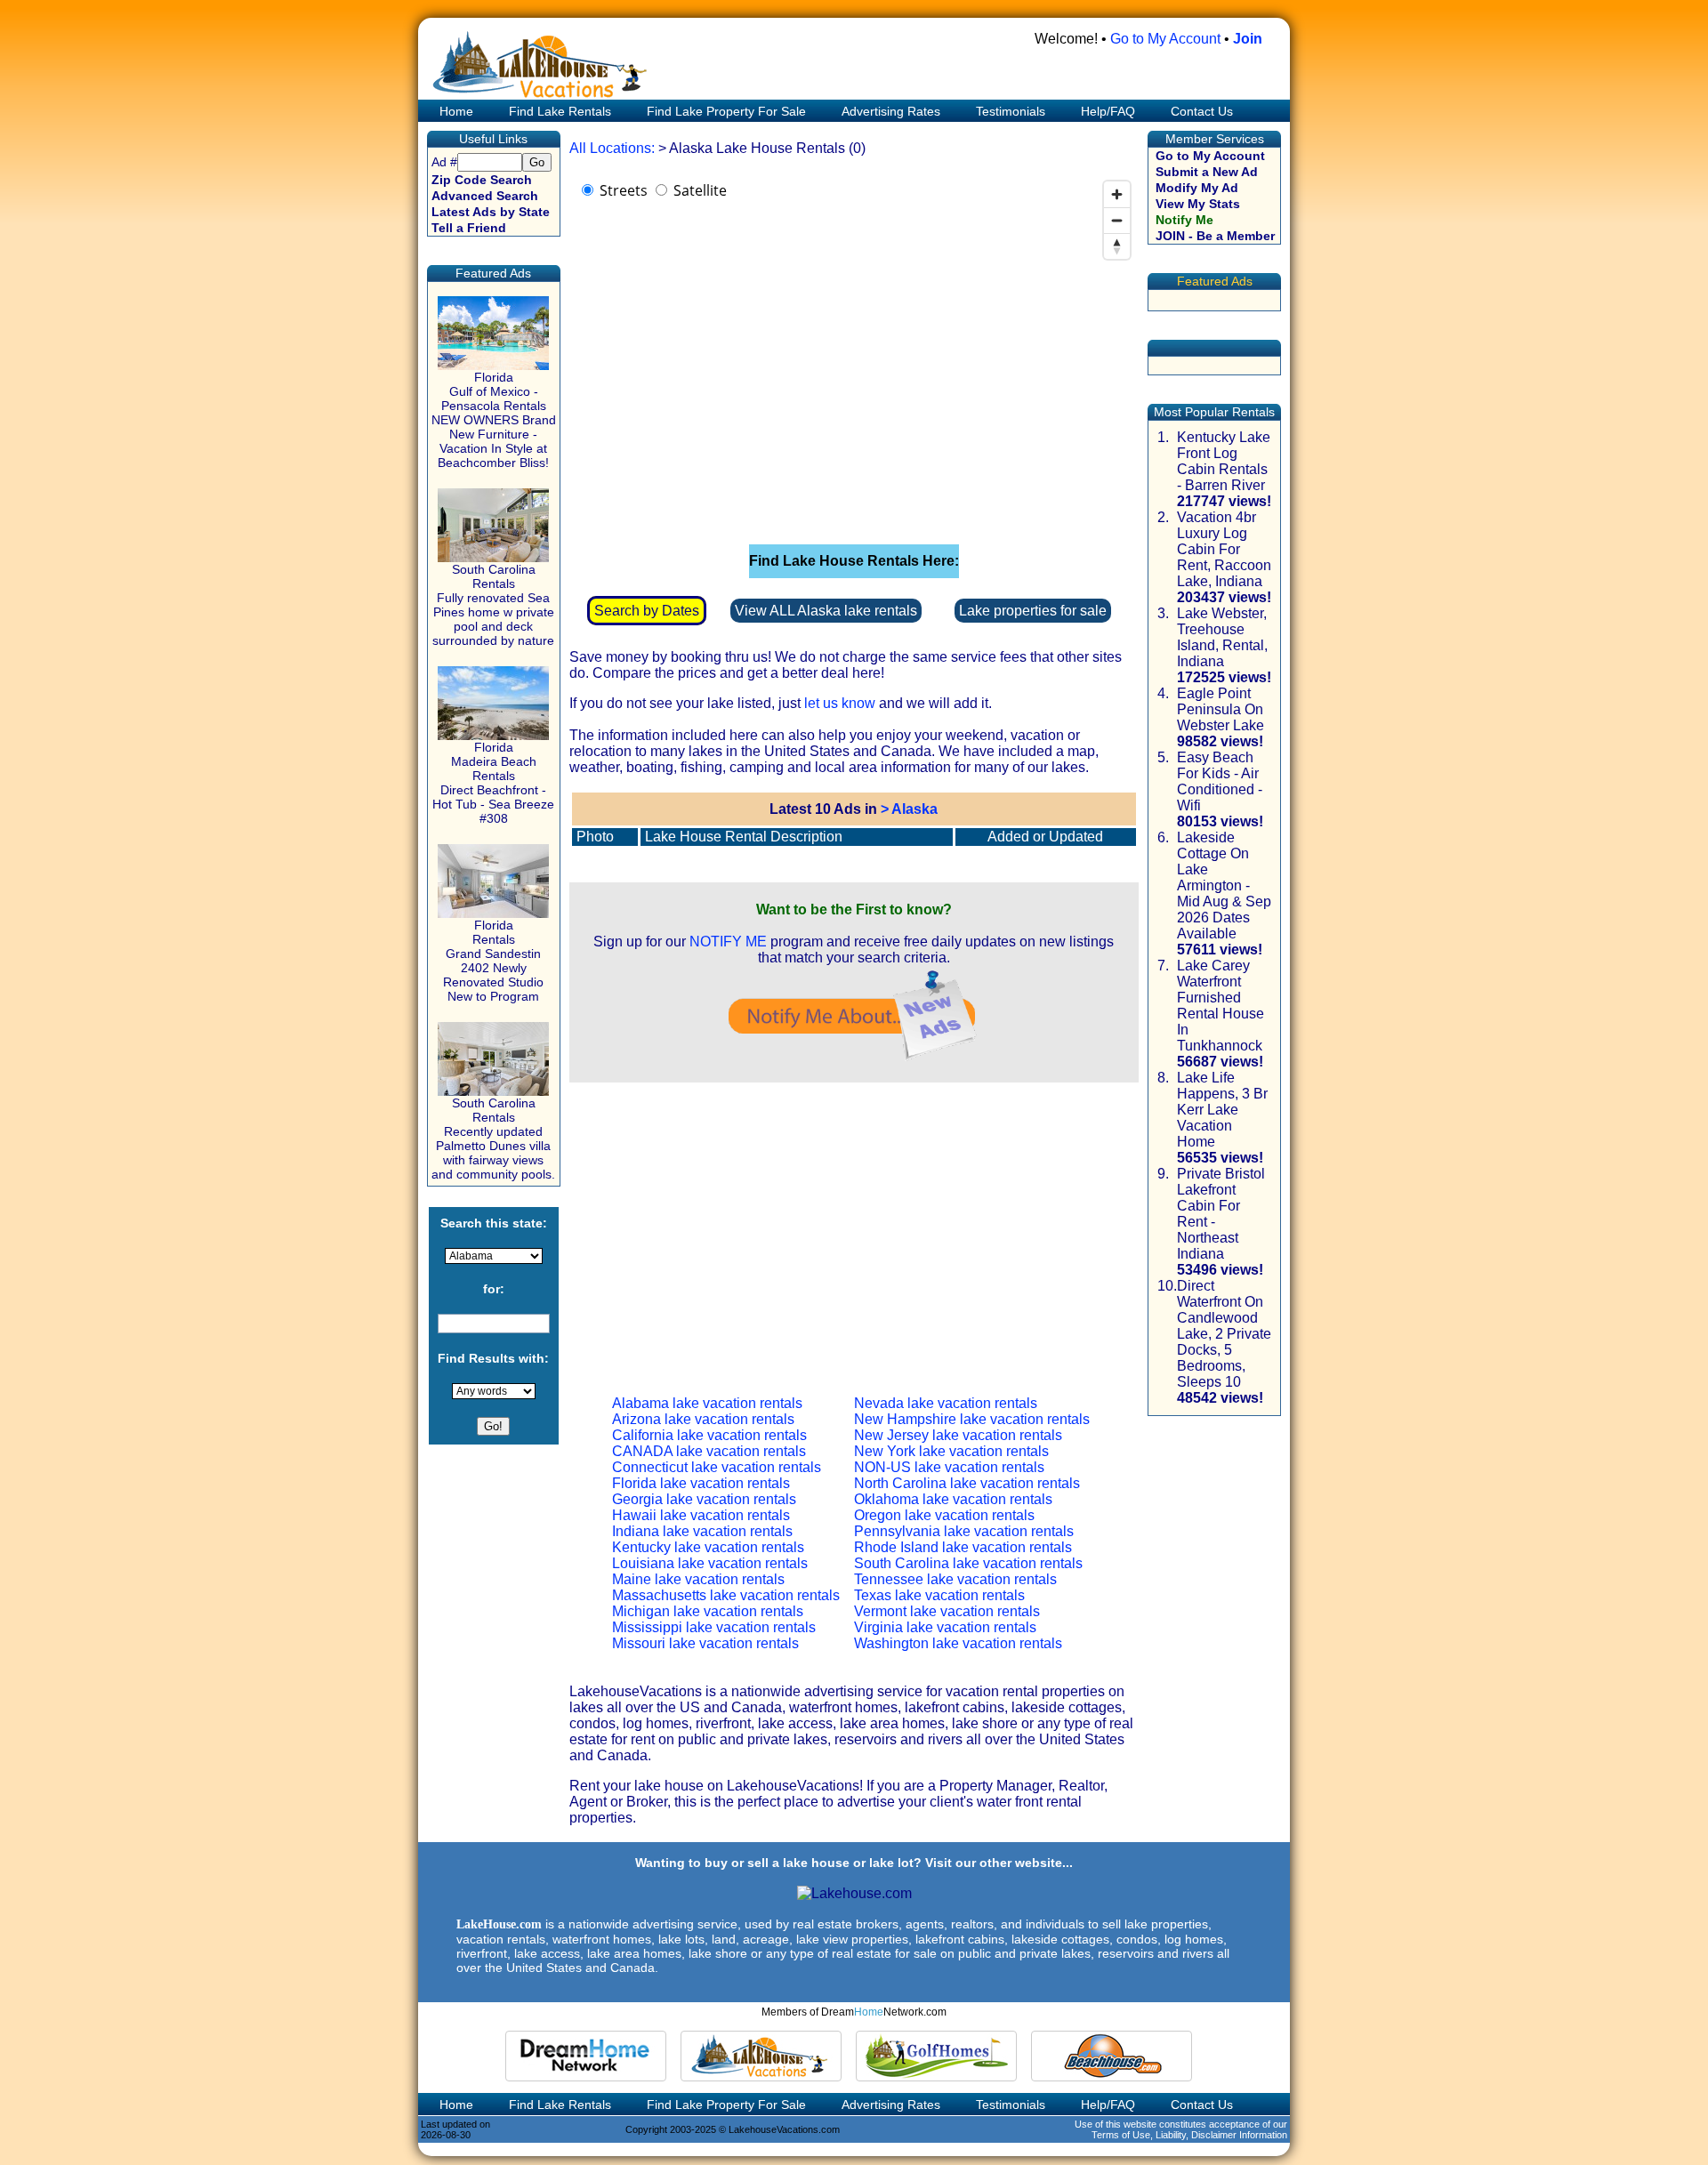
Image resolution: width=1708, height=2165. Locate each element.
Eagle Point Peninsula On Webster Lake (1221, 709)
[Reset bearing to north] (1117, 246)
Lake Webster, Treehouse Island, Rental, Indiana (1222, 637)
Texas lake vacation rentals (939, 1595)
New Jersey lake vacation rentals (958, 1435)
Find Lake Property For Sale (726, 111)
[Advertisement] (854, 1225)
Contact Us (1202, 111)
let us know (840, 703)
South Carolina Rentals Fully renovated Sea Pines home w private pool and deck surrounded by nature (493, 605)
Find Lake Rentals (560, 111)
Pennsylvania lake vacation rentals (964, 1531)
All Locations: (612, 148)
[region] (854, 350)
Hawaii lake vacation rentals (701, 1515)
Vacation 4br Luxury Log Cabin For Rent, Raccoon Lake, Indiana (1224, 549)
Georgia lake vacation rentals (704, 1499)
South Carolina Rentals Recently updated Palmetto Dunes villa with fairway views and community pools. (493, 1139)
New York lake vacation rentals (951, 1451)
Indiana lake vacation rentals (702, 1531)
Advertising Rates (891, 111)
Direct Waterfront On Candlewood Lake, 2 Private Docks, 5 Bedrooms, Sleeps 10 (1224, 1334)
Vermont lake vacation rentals (947, 1611)
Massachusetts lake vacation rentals (726, 1595)
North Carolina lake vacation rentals (967, 1483)
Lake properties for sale (1033, 611)
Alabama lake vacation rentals (707, 1403)
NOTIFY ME (728, 942)
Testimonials (1011, 111)
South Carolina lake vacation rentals (968, 1563)
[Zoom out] (1117, 220)
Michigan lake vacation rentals (708, 1611)
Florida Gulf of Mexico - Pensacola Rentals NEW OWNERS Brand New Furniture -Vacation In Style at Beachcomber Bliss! (494, 420)
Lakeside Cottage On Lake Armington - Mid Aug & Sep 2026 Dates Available (1224, 885)
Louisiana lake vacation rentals (710, 1563)
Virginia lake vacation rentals (945, 1627)
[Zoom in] (1117, 194)
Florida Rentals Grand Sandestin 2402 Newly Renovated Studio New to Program (493, 961)
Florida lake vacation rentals (701, 1483)
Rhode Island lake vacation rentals (963, 1547)
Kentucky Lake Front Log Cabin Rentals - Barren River (1224, 461)
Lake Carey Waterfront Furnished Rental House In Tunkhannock (1221, 1006)
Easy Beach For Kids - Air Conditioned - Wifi (1220, 781)
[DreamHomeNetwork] (586, 2056)
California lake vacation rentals (709, 1435)
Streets (624, 190)
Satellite (700, 190)
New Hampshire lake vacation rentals (972, 1419)
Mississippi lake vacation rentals (714, 1627)
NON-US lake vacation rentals (949, 1467)
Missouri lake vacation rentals (705, 1643)
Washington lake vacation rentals (958, 1643)
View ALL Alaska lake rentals (826, 611)
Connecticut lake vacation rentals (717, 1467)
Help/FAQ (1108, 111)
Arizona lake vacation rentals (703, 1419)
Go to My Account (1165, 39)
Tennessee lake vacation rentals (955, 1579)
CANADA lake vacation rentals (709, 1451)
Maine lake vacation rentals (698, 1579)
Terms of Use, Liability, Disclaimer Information (1189, 2135)
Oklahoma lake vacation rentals (953, 1499)
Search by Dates (647, 611)
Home (455, 111)
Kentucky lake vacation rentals (708, 1547)
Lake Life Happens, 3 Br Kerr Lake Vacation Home (1222, 1110)
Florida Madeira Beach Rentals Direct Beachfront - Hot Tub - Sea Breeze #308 (493, 783)
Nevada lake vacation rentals (946, 1403)
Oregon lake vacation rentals (944, 1515)
